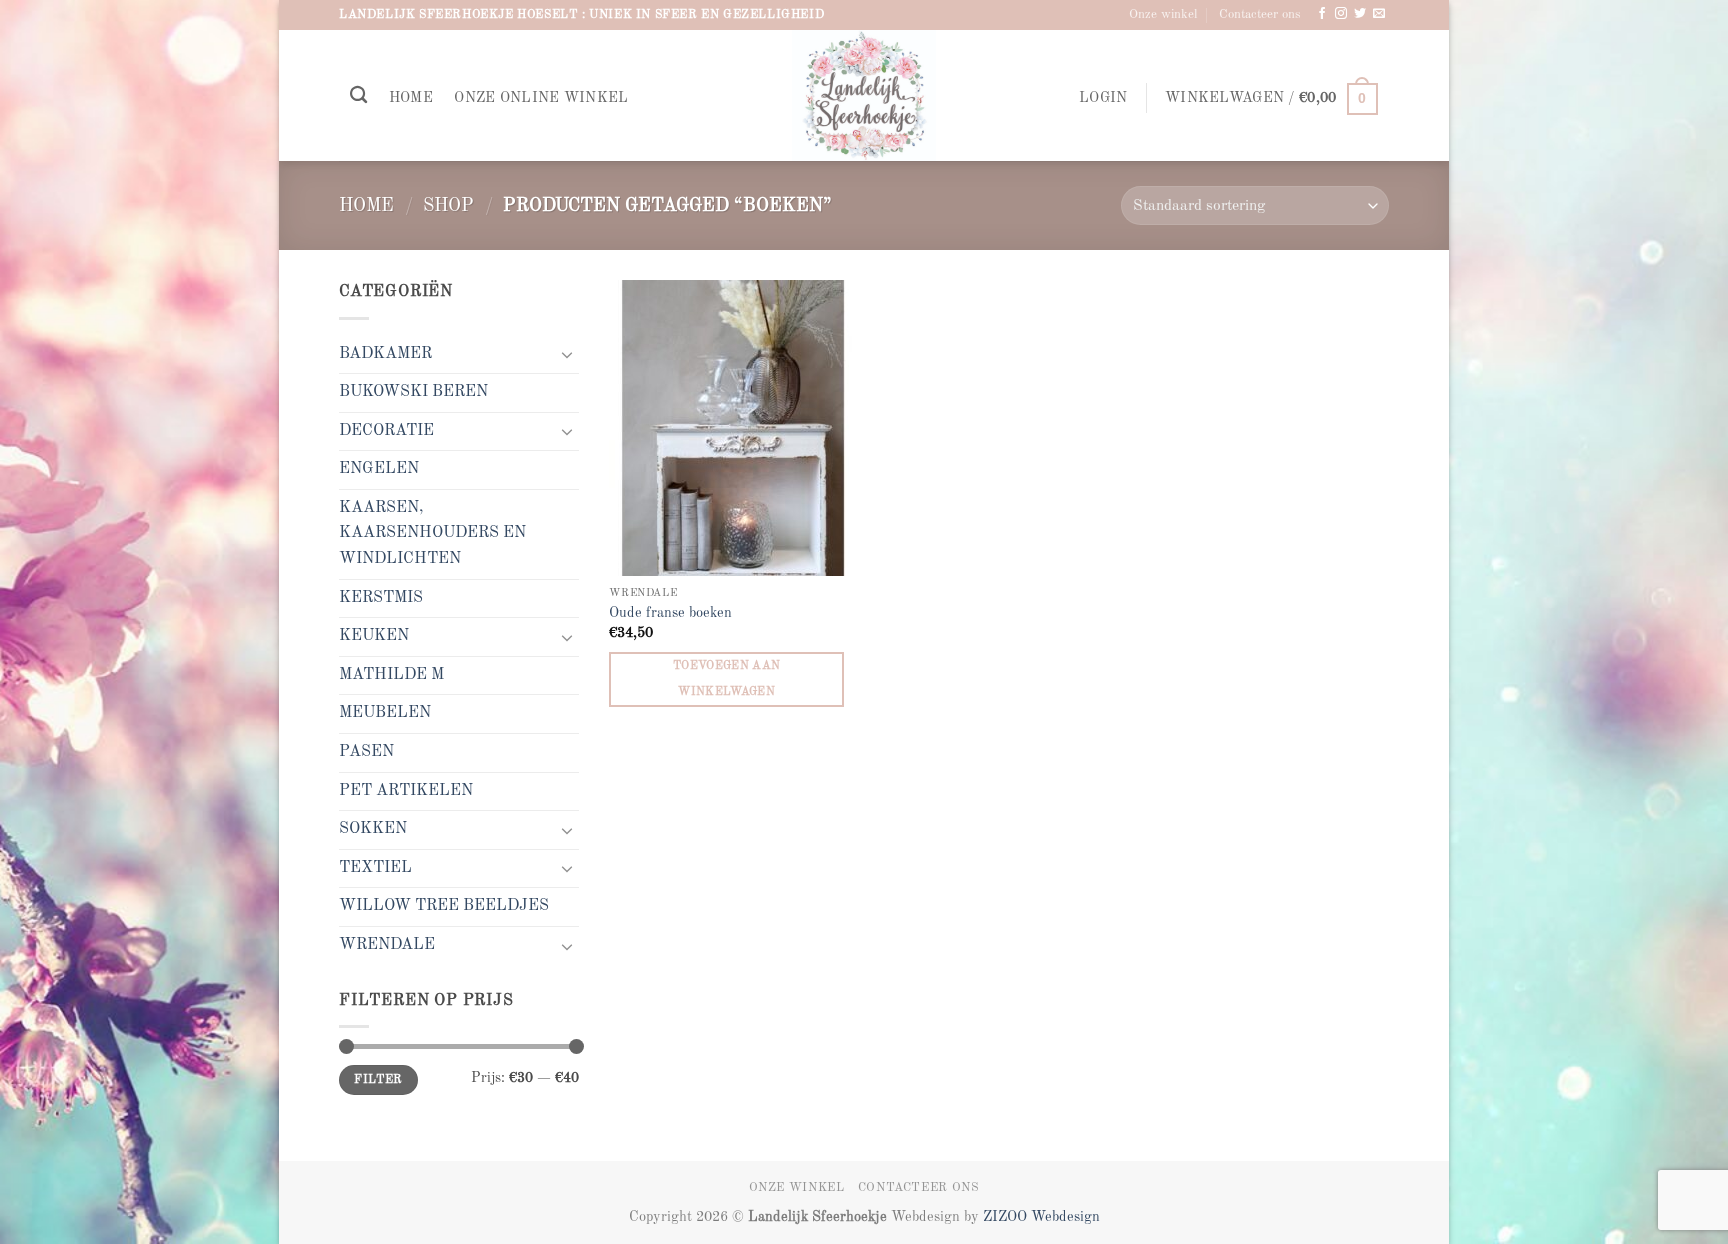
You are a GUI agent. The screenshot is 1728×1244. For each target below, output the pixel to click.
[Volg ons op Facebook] (1322, 14)
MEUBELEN (385, 713)
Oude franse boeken (670, 613)
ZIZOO (1007, 1217)
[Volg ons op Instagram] (1341, 14)
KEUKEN (374, 636)
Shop (448, 206)
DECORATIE (386, 431)
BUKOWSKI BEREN (413, 392)
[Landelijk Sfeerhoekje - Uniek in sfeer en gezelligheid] (864, 95)
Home (411, 98)
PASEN (366, 752)
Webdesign (1065, 1217)
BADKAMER (385, 354)
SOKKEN (373, 829)
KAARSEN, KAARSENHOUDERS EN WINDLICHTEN (432, 533)
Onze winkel (1163, 14)
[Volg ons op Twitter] (1360, 14)
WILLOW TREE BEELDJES (444, 906)
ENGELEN (379, 469)
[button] (1103, 98)
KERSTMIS (381, 598)
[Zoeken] (358, 95)
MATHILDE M (391, 675)
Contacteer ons (1260, 14)
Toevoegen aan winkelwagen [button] (727, 678)
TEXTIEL (375, 868)
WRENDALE (387, 945)
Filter (378, 1080)
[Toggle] (567, 354)
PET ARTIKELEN (406, 791)
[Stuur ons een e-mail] (1379, 14)
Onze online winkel (541, 98)
